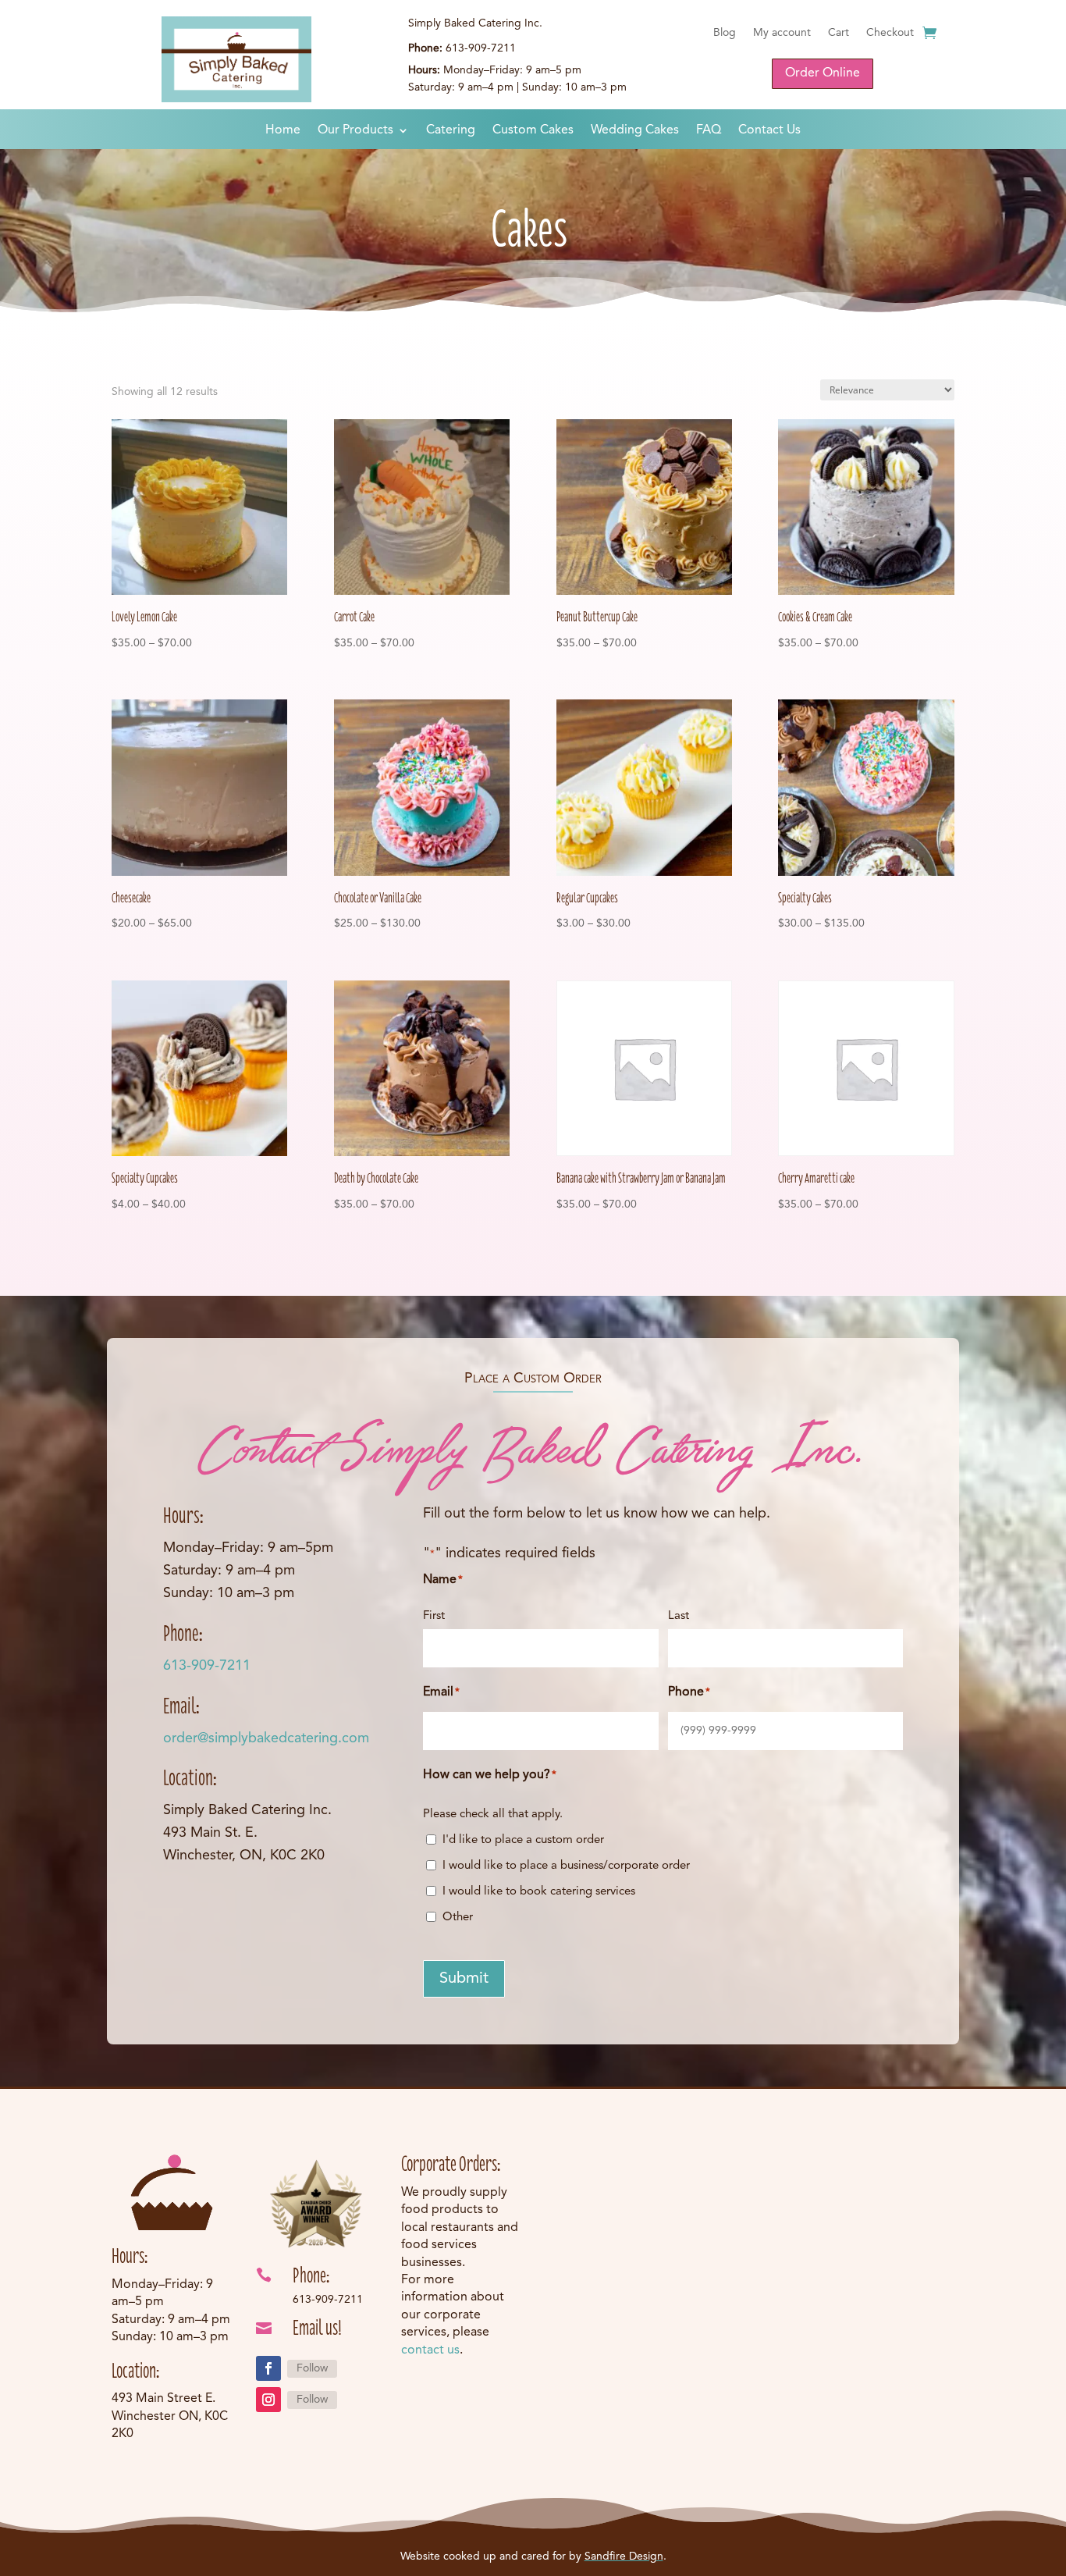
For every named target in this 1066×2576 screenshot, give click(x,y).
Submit (464, 1979)
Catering (451, 131)
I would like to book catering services (539, 1892)
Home (283, 131)
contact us (430, 2350)
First (434, 1616)
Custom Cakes (533, 131)
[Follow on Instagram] (268, 2400)
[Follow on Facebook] (268, 2368)
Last (679, 1616)
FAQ (709, 131)
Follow (312, 2368)
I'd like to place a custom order (523, 1840)
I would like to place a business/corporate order (566, 1866)
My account (782, 33)
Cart (839, 33)
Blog (725, 33)
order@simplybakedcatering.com (266, 1738)
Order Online (823, 73)
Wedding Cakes (635, 131)
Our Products (355, 131)
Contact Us (769, 131)
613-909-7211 (207, 1666)
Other (458, 1918)
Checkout (890, 33)
